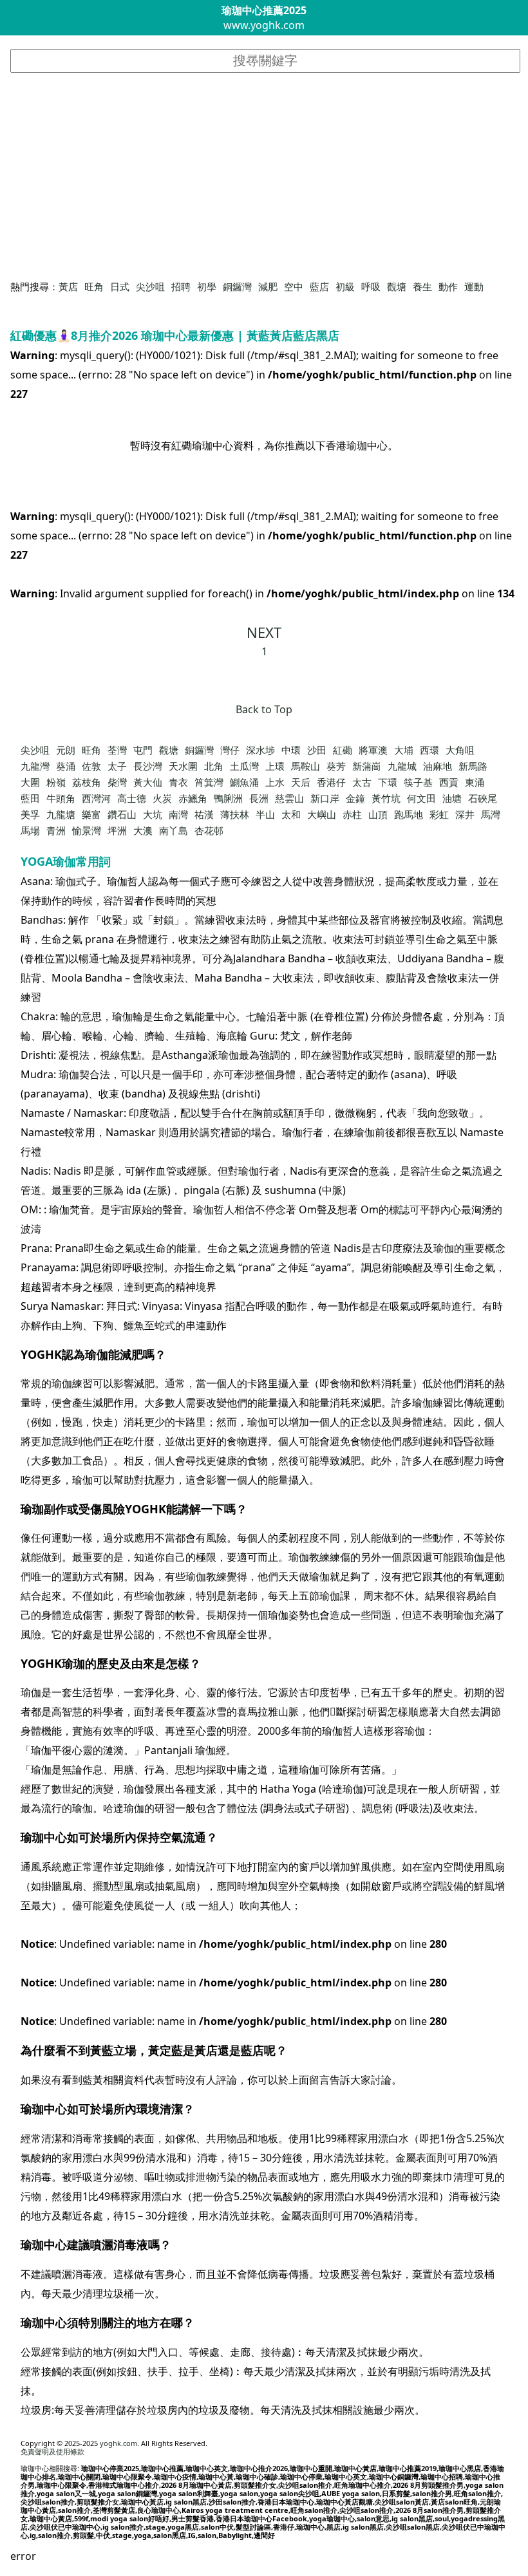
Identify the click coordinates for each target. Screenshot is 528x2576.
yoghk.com (118, 2443)
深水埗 (260, 750)
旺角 (94, 286)
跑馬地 (409, 814)
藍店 (319, 286)
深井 (465, 814)
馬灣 (491, 814)
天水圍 (183, 766)
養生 (422, 286)
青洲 (56, 830)
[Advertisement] (264, 176)
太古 (362, 782)
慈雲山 (289, 798)
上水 (275, 782)
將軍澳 (373, 750)
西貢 (449, 782)
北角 (214, 766)
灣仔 (230, 750)
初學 (207, 286)
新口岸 (325, 798)
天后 (301, 782)
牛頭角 (61, 798)
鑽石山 (122, 814)
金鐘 (355, 798)
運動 (474, 286)
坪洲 (117, 830)
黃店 (68, 286)
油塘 (452, 798)
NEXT (264, 632)
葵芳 (336, 766)
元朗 (66, 750)
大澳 (143, 830)
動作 (448, 286)
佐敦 (91, 766)
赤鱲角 (193, 798)
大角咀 (460, 750)
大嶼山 (322, 814)
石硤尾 (483, 798)
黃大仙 (148, 782)
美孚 (30, 814)
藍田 (30, 798)
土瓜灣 (244, 766)
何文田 (421, 798)
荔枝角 (87, 782)
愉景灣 (87, 830)
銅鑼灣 (237, 286)
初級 (345, 286)
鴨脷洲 (228, 798)
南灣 (178, 814)
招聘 (181, 286)
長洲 (259, 798)
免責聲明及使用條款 (52, 2451)
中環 (291, 750)
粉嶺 (56, 782)
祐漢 (204, 814)
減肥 (268, 286)
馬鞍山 (306, 766)
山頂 (378, 814)
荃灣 (117, 750)
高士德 (132, 798)
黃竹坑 (386, 798)
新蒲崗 (367, 766)
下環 (388, 782)
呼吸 (371, 286)
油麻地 (438, 766)
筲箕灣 (209, 782)
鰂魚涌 (244, 782)
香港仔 (331, 782)
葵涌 (66, 766)
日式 (120, 286)
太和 (291, 814)
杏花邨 (209, 830)
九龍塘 (61, 814)
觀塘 (397, 286)
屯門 (143, 750)
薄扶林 (235, 814)
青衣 (178, 782)
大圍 (30, 782)
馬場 (30, 830)
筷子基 (418, 782)
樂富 (91, 814)
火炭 (162, 798)
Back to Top (264, 709)
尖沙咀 (150, 286)
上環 (275, 766)
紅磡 (343, 750)
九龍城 (402, 766)
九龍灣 (35, 766)
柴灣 (117, 782)
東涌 (475, 782)
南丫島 (174, 830)
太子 (117, 766)
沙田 (317, 750)
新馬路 (473, 766)
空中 (294, 286)
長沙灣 (148, 766)
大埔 (404, 750)
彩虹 (439, 814)
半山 (265, 814)
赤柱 (352, 814)
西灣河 (96, 798)
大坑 (153, 814)
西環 (429, 750)
